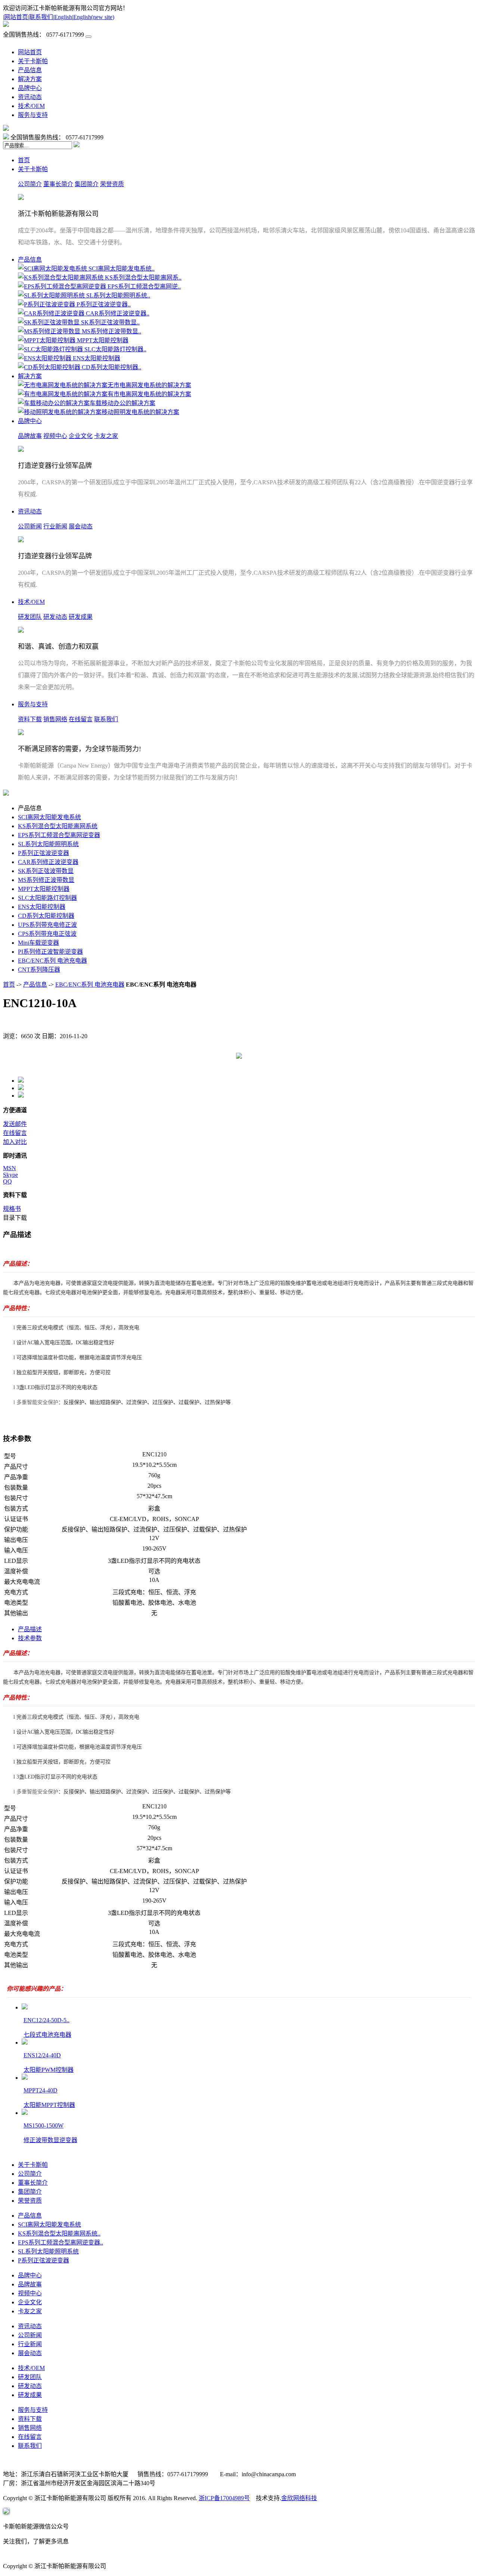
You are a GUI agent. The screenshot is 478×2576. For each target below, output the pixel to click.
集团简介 (87, 184)
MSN (10, 1168)
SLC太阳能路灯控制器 (47, 898)
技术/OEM (31, 106)
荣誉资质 (112, 184)
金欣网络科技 (299, 2498)
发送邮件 (15, 1124)
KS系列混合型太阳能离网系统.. (59, 2233)
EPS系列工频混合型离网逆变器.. (60, 2242)
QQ (7, 1181)
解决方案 (30, 79)
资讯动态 (30, 97)
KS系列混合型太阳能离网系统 (58, 826)
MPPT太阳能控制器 (44, 889)
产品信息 (30, 70)
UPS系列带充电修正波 (47, 925)
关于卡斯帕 (33, 61)
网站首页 (16, 17)
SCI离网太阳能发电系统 (49, 817)
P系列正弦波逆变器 (44, 853)
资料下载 (30, 719)
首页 (24, 160)
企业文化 (81, 436)
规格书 (12, 1209)
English (63, 17)
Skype (10, 1175)
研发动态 (55, 617)
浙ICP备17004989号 (224, 2498)
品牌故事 (30, 436)
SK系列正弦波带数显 (46, 871)
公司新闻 (30, 526)
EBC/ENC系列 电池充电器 (52, 961)
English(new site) (94, 17)
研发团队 (30, 617)
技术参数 (30, 1638)
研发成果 (81, 617)
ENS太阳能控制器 (42, 907)
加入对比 (15, 1142)
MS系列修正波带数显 (46, 880)
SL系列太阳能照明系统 (48, 844)
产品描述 (30, 1629)
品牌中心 (30, 88)
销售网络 (55, 719)
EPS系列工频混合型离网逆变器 (59, 835)
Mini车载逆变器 (38, 943)
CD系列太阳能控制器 (46, 916)
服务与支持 (33, 115)
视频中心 (55, 436)
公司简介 (30, 184)
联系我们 (41, 17)
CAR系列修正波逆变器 (48, 862)
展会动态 (81, 526)
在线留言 (81, 719)
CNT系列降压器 (39, 970)
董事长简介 (58, 184)
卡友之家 (106, 436)
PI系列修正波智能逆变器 (50, 952)
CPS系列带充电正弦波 (47, 934)
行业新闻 (55, 526)
